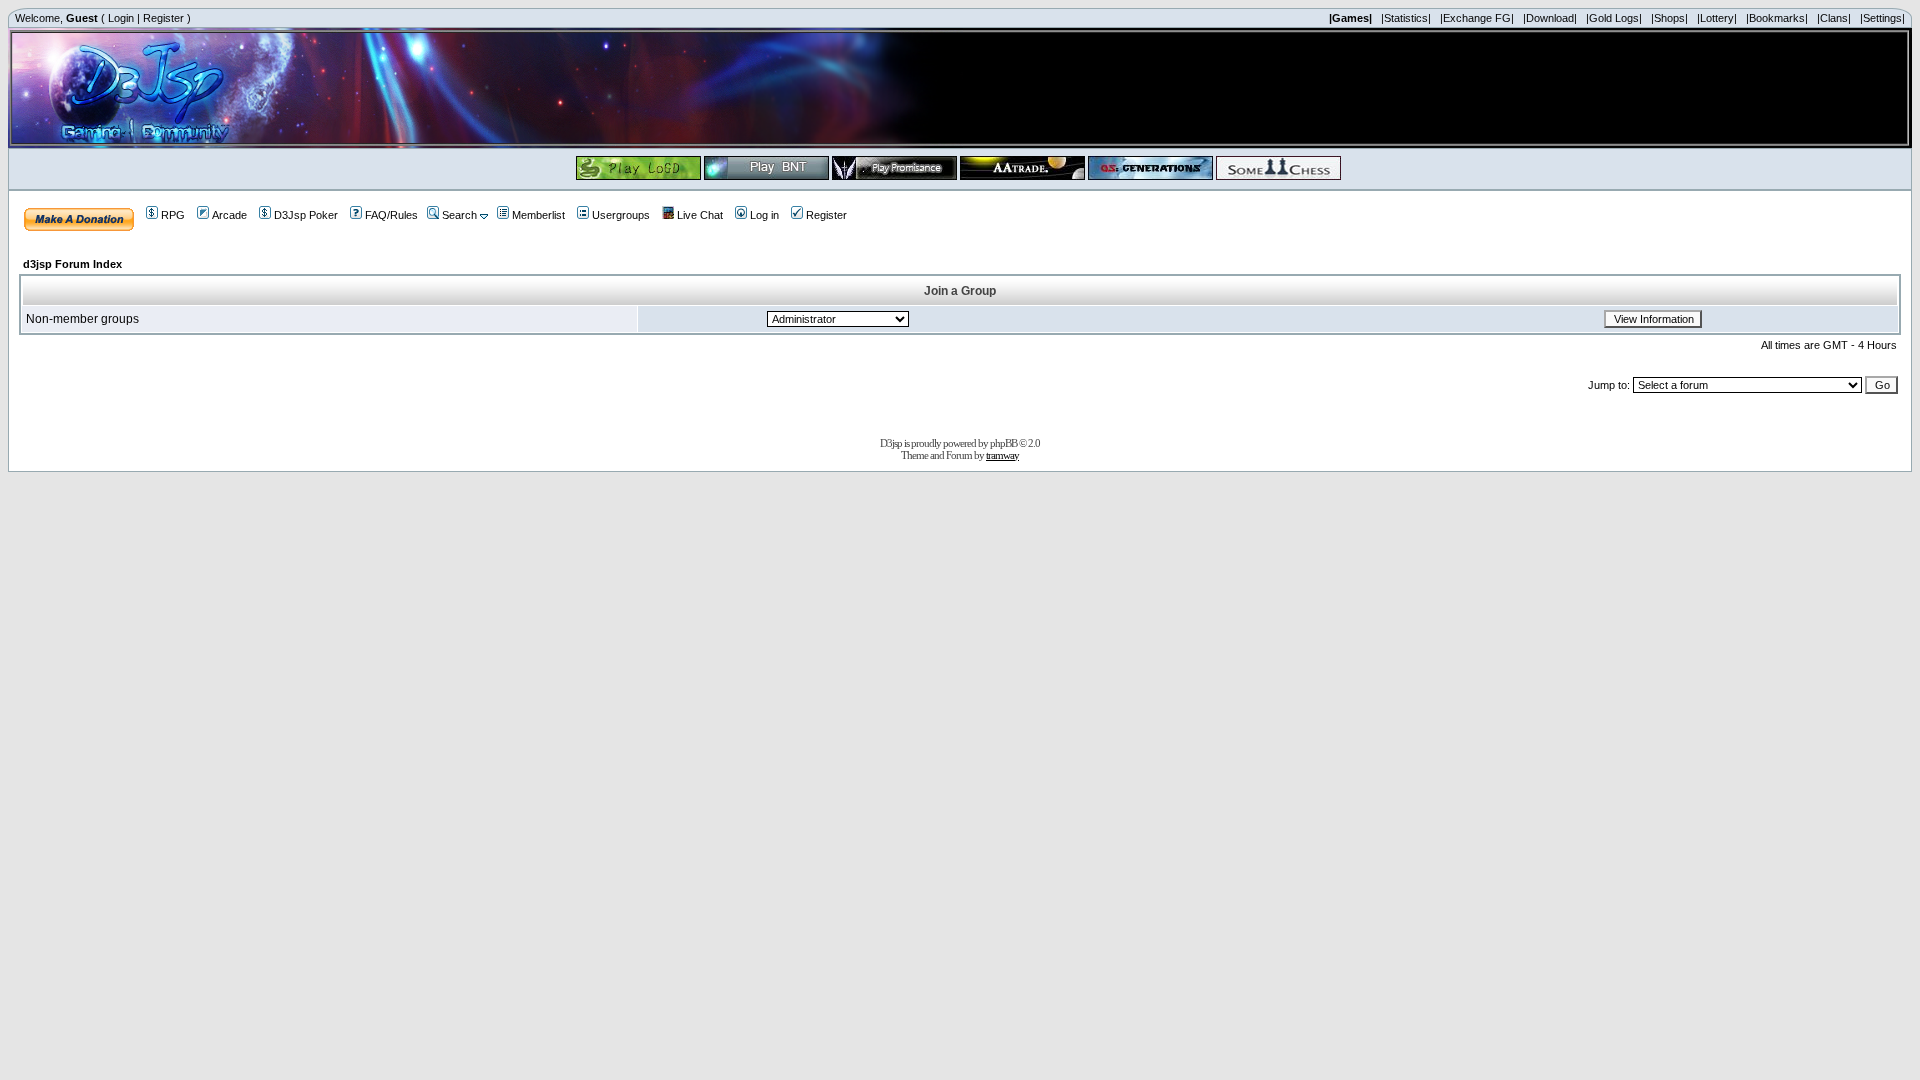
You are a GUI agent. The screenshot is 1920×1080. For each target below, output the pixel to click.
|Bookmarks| (1777, 18)
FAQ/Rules (391, 215)
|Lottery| (1717, 18)
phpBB (1003, 443)
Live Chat (700, 215)
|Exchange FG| (1477, 18)
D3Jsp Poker (306, 215)
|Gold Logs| (1614, 18)
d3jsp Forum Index (72, 264)
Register (163, 18)
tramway (1002, 455)
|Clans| (1834, 18)
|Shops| (1669, 18)
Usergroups (621, 215)
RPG (173, 215)
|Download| (1550, 18)
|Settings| (1882, 18)
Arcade (229, 215)
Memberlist (538, 215)
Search (459, 215)
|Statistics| (1406, 18)
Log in (764, 215)
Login (121, 18)
